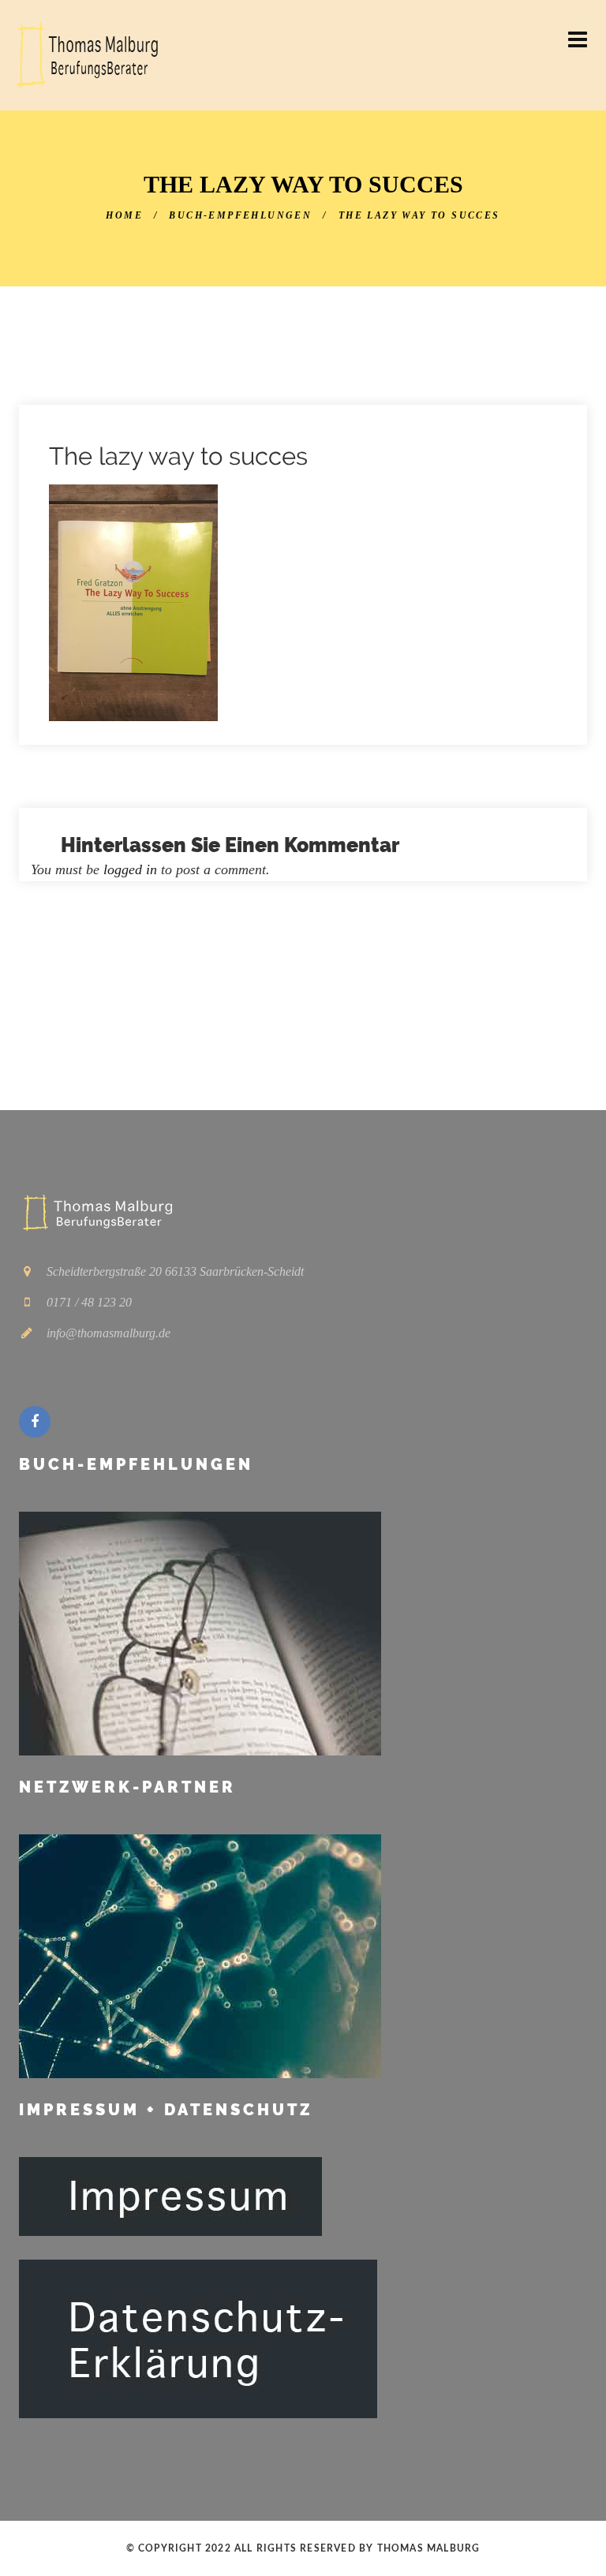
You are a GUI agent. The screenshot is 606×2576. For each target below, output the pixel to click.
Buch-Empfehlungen (240, 215)
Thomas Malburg (429, 2548)
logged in (130, 869)
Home (124, 215)
